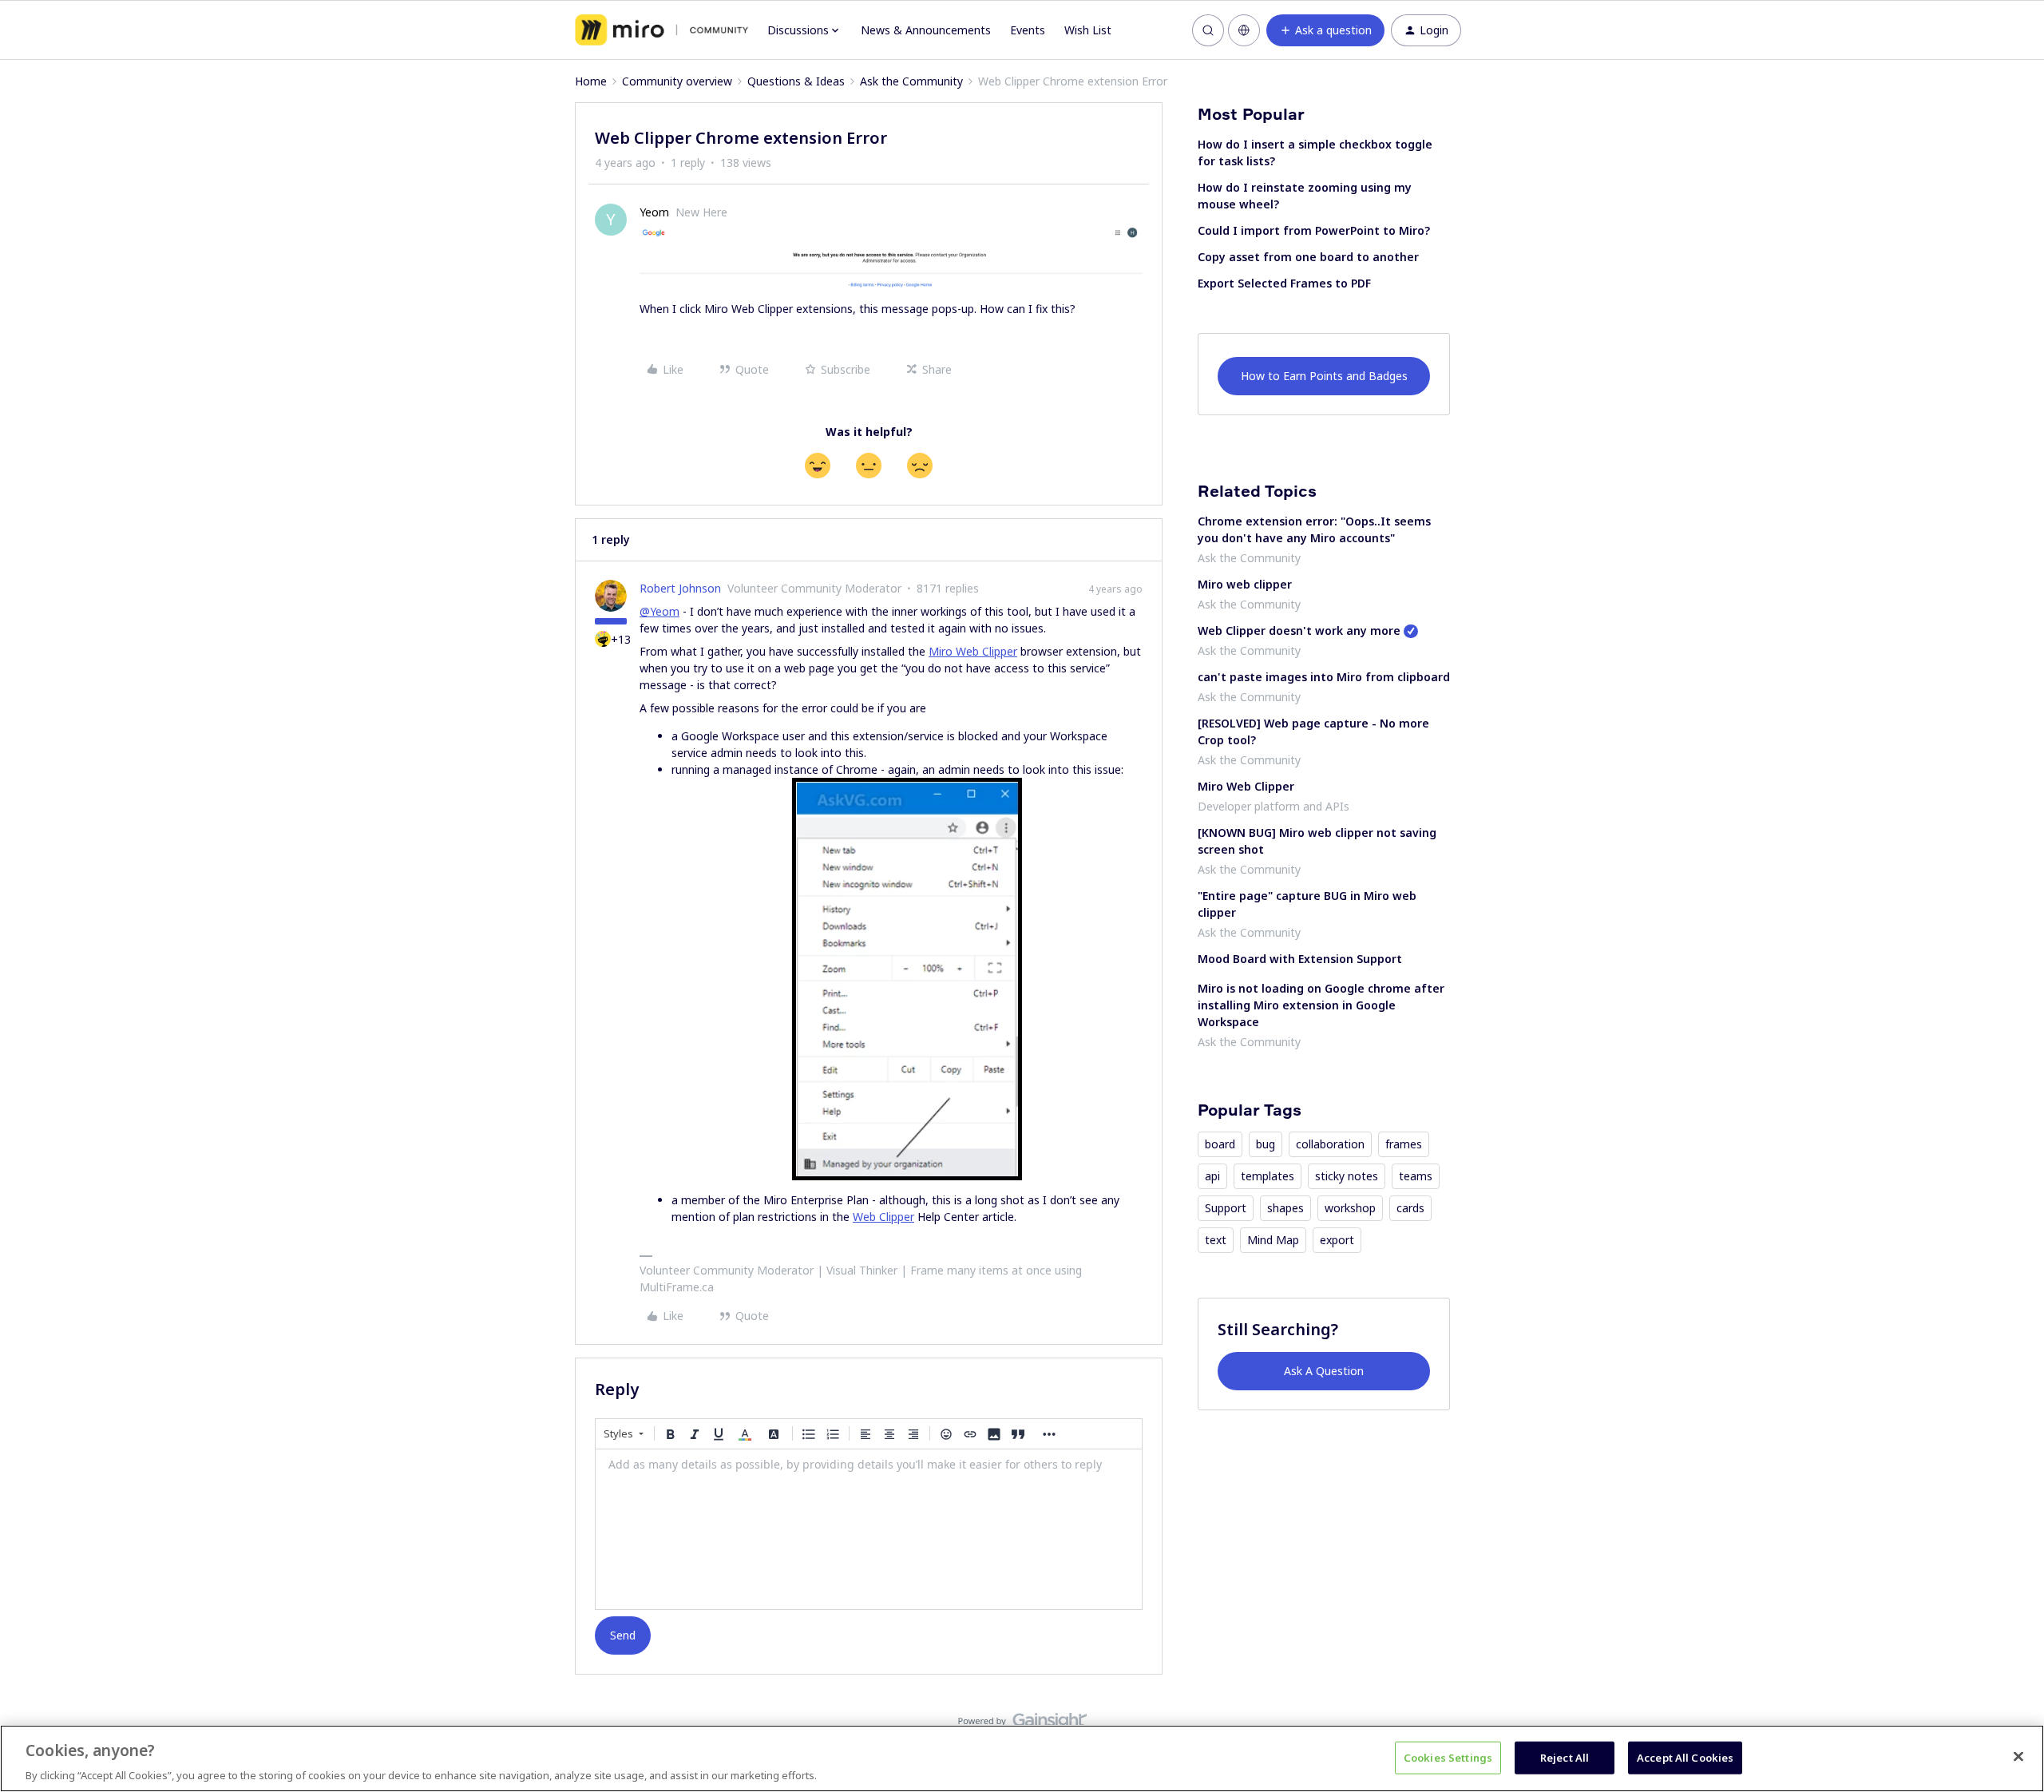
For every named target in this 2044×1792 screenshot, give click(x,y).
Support (1226, 1208)
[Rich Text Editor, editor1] (869, 1529)
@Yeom (660, 611)
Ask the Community (911, 81)
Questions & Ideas (796, 81)
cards (1410, 1208)
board (1220, 1144)
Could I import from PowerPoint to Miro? (1314, 230)
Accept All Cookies (1685, 1757)
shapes (1285, 1208)
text (1216, 1240)
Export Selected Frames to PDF (1284, 283)
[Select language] (1244, 30)
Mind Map (1273, 1240)
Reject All (1565, 1757)
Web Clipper (883, 1217)
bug (1266, 1144)
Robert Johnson (680, 588)
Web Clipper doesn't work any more (1299, 630)
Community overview (677, 81)
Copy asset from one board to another (1308, 257)
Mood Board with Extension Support (1300, 959)
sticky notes (1347, 1176)
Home (591, 81)
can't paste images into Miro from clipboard (1324, 677)
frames (1404, 1144)
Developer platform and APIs (1274, 806)
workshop (1350, 1208)
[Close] (2018, 1756)
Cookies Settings (1448, 1757)
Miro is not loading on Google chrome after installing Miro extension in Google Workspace (1321, 1005)
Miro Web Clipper (973, 651)
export (1337, 1240)
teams (1416, 1176)
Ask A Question (1324, 1371)
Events (1028, 30)
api (1212, 1176)
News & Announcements (926, 30)
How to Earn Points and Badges (1324, 376)
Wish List (1088, 30)
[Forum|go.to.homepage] (662, 30)
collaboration (1330, 1144)
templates (1268, 1176)
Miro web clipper (1245, 584)
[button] (1325, 30)
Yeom (654, 212)
